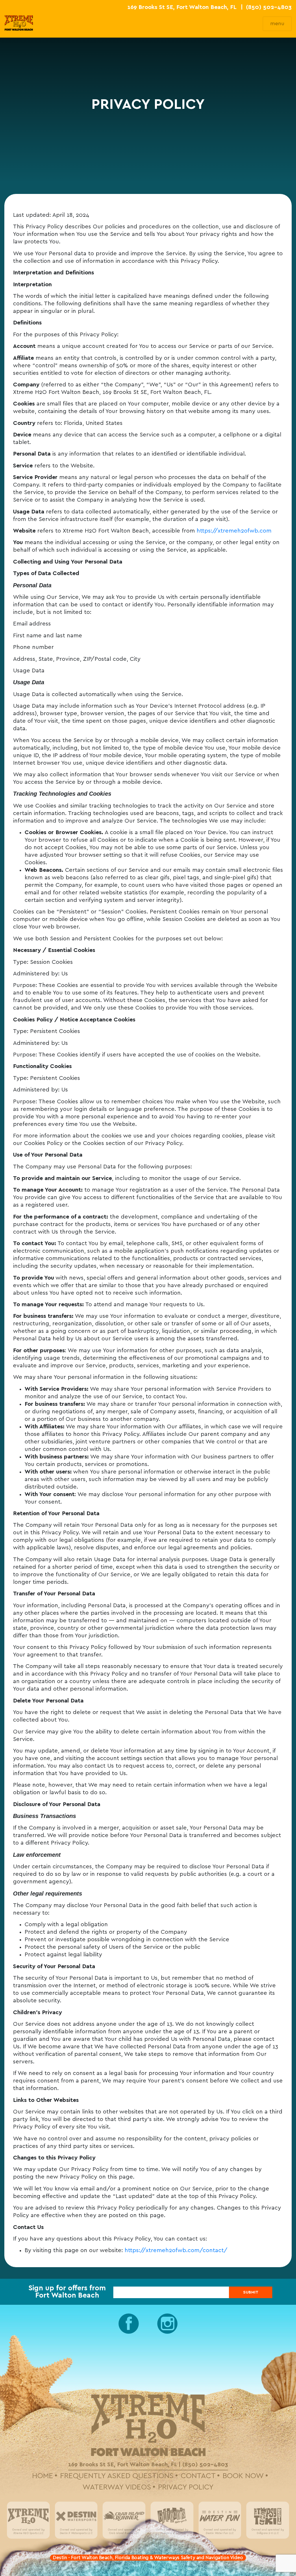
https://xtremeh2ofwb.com (234, 531)
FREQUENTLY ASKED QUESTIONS (117, 2476)
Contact (198, 2476)
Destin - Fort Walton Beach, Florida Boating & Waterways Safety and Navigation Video (148, 2558)
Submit (251, 2292)
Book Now (243, 2476)
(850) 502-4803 (269, 7)
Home (43, 2476)
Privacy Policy (186, 2487)
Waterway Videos (117, 2487)
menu (277, 24)
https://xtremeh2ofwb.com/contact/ (176, 2250)
